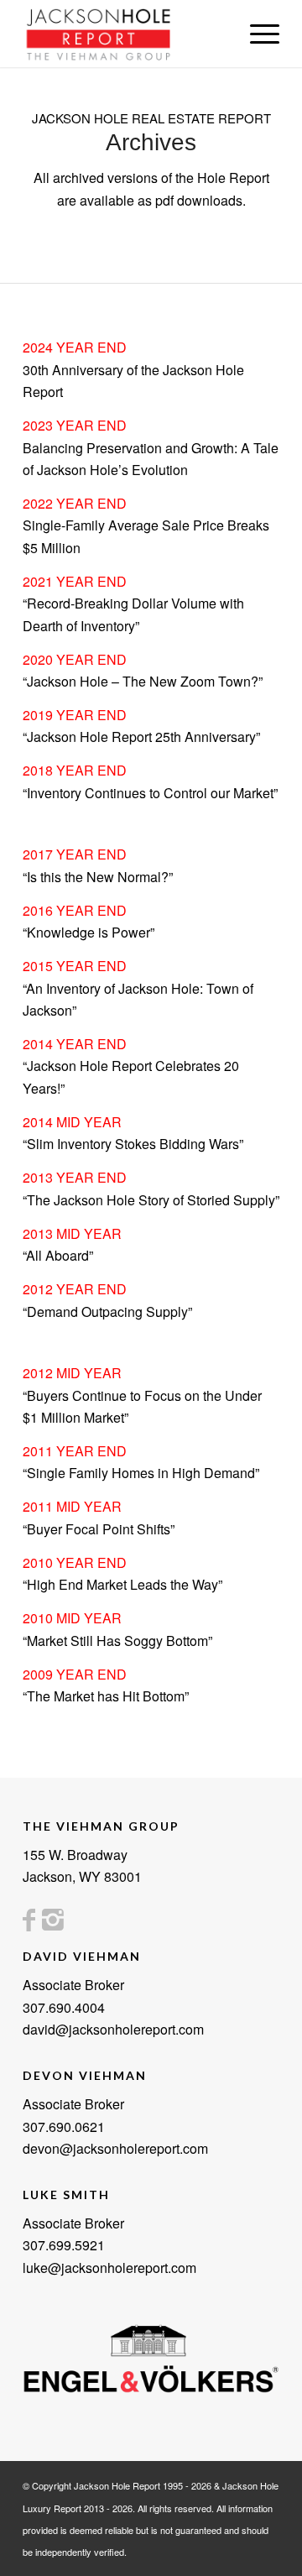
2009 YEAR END (75, 1674)
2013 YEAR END (75, 1177)
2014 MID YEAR (72, 1122)
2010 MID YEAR (72, 1618)
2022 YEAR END (75, 503)
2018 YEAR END (75, 770)
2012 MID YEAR (72, 1373)
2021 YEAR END (75, 581)
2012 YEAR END (75, 1289)
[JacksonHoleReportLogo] (125, 34)
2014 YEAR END (75, 1044)
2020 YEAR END (75, 659)
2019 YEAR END (75, 715)
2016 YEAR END (75, 910)
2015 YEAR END (75, 966)
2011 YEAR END (75, 1451)
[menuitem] (256, 34)
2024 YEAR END (75, 347)
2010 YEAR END (75, 1562)
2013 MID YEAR (72, 1233)
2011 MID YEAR (72, 1506)
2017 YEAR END (75, 854)
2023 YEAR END (75, 425)
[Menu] (256, 34)
